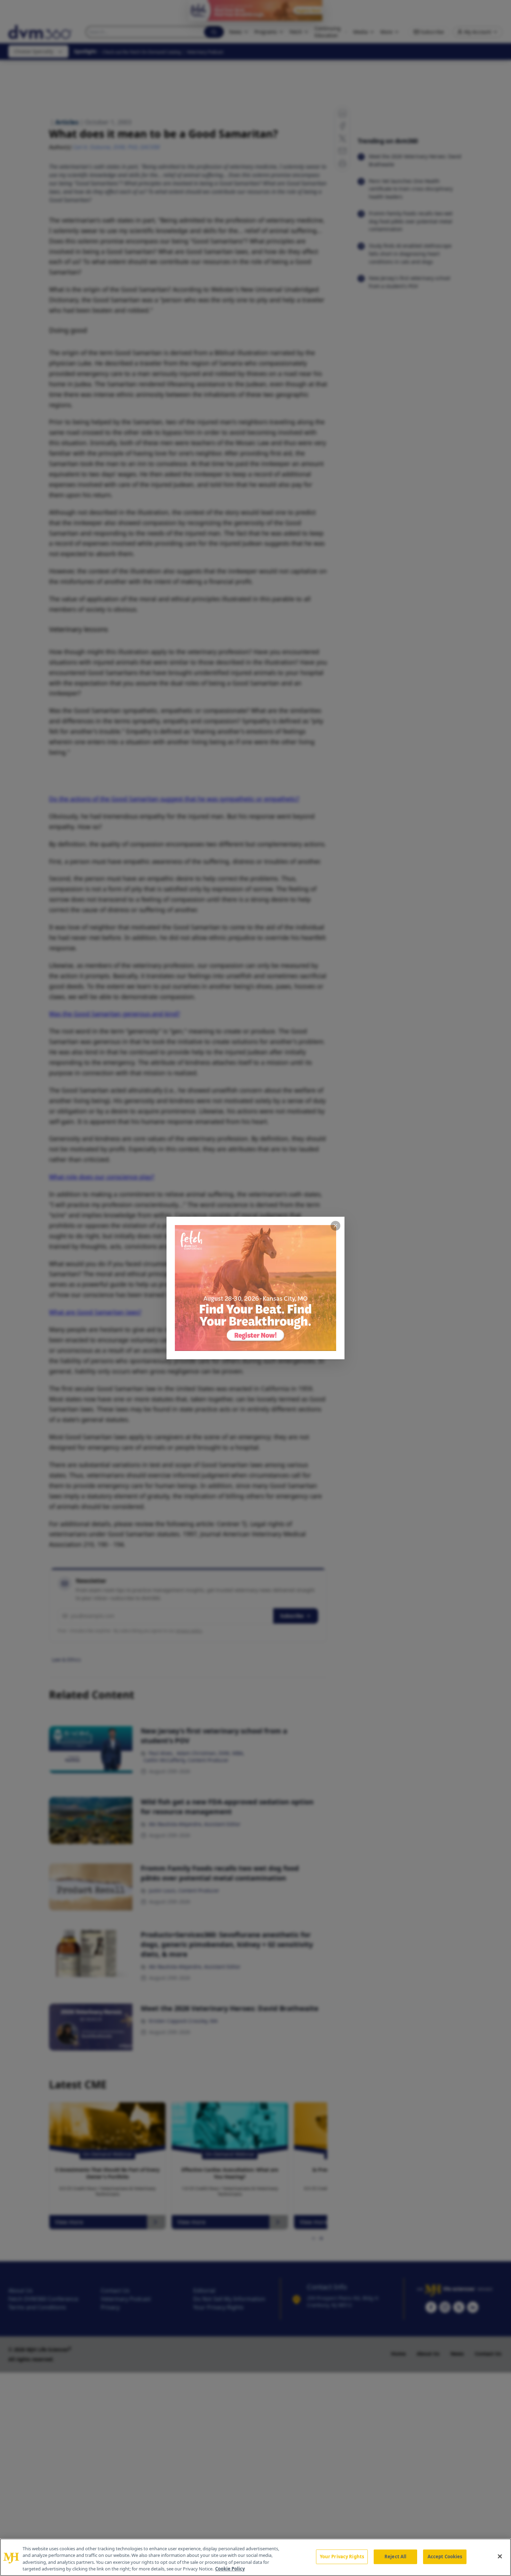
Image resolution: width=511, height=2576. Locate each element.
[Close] (500, 2556)
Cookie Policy (230, 2569)
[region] (255, 2557)
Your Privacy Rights (342, 2557)
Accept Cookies (445, 2557)
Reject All (395, 2557)
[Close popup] (335, 1226)
